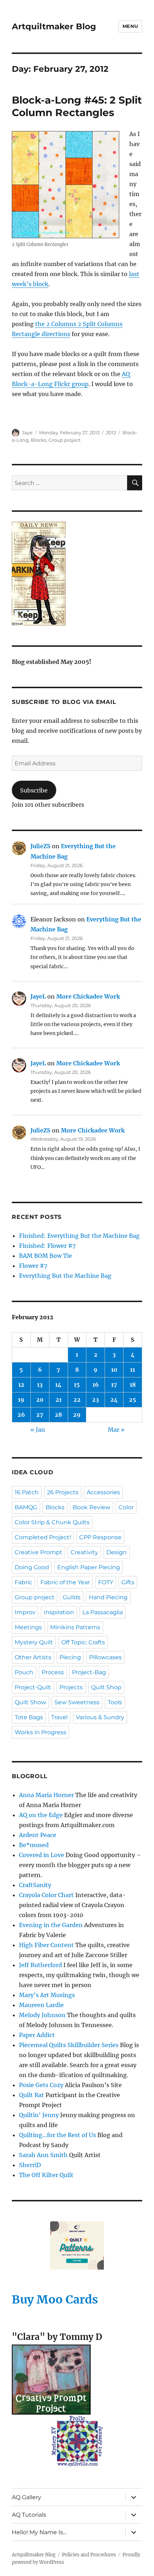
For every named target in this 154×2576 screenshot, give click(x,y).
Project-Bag (89, 1672)
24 (114, 1400)
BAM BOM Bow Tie (45, 1256)
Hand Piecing (108, 1597)
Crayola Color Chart (46, 1895)
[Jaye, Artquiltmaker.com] (77, 574)
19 (21, 1400)
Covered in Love (42, 1855)
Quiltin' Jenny (39, 2115)
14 (58, 1385)
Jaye (27, 432)
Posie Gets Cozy (41, 2085)
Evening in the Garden (51, 1925)
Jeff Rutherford (40, 1965)
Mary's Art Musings (47, 1995)
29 (77, 1415)
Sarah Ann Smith (43, 2155)
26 (21, 1415)
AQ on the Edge (41, 1815)
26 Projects (63, 1492)
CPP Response (100, 1537)
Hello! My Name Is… (39, 2532)
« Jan (38, 1430)
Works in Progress (40, 1732)
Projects (71, 1687)
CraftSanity (35, 1885)
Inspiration (59, 1612)
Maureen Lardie (41, 2005)
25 (133, 1400)
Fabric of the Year (65, 1582)
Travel (59, 1717)
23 (95, 1400)
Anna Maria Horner (46, 1795)
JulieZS (40, 846)
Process (53, 1672)
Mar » (116, 1430)
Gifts (128, 1582)
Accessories (103, 1492)
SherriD (30, 2165)
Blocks (38, 440)
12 (21, 1385)
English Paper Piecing (89, 1567)
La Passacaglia (103, 1612)
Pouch (24, 1672)
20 (40, 1400)
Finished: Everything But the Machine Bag (79, 1236)
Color (126, 1507)
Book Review (92, 1507)
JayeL (38, 996)
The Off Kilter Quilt (46, 2175)
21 (59, 1400)
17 (114, 1385)
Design (117, 1552)
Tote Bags (29, 1717)
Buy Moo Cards (55, 2300)
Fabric (23, 1582)
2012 (111, 432)
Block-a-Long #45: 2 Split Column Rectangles (77, 106)
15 (77, 1385)
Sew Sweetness (77, 1702)
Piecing (70, 1657)
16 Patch (27, 1492)
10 (114, 1370)
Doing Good (32, 1567)
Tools (115, 1702)
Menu (130, 26)
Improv (25, 1612)
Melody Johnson (42, 2015)
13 (40, 1385)
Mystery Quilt (34, 1642)
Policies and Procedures (89, 2555)
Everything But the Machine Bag (65, 1276)
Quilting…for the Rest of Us (57, 2135)
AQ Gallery (27, 2497)
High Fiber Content (46, 1945)
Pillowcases (105, 1657)
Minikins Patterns (75, 1627)
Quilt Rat (32, 2095)
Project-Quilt (33, 1687)
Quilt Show (30, 1702)
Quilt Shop (106, 1687)
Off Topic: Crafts (83, 1642)
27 (40, 1415)
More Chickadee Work (88, 996)
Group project (64, 440)
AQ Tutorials (29, 2515)
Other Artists (33, 1657)
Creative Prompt (38, 1552)
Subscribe (34, 790)
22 (77, 1400)
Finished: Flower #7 (47, 1246)
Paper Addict (37, 2035)
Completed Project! (43, 1537)
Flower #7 (33, 1266)
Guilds (72, 1597)
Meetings (28, 1627)
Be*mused (34, 1845)
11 (133, 1370)
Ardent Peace (38, 1835)
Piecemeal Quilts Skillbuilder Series (69, 2045)
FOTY (106, 1582)
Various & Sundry (100, 1717)
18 (133, 1385)
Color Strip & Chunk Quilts (52, 1522)
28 (58, 1415)
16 (96, 1385)
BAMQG (26, 1507)
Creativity (84, 1552)
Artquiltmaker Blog (54, 26)
